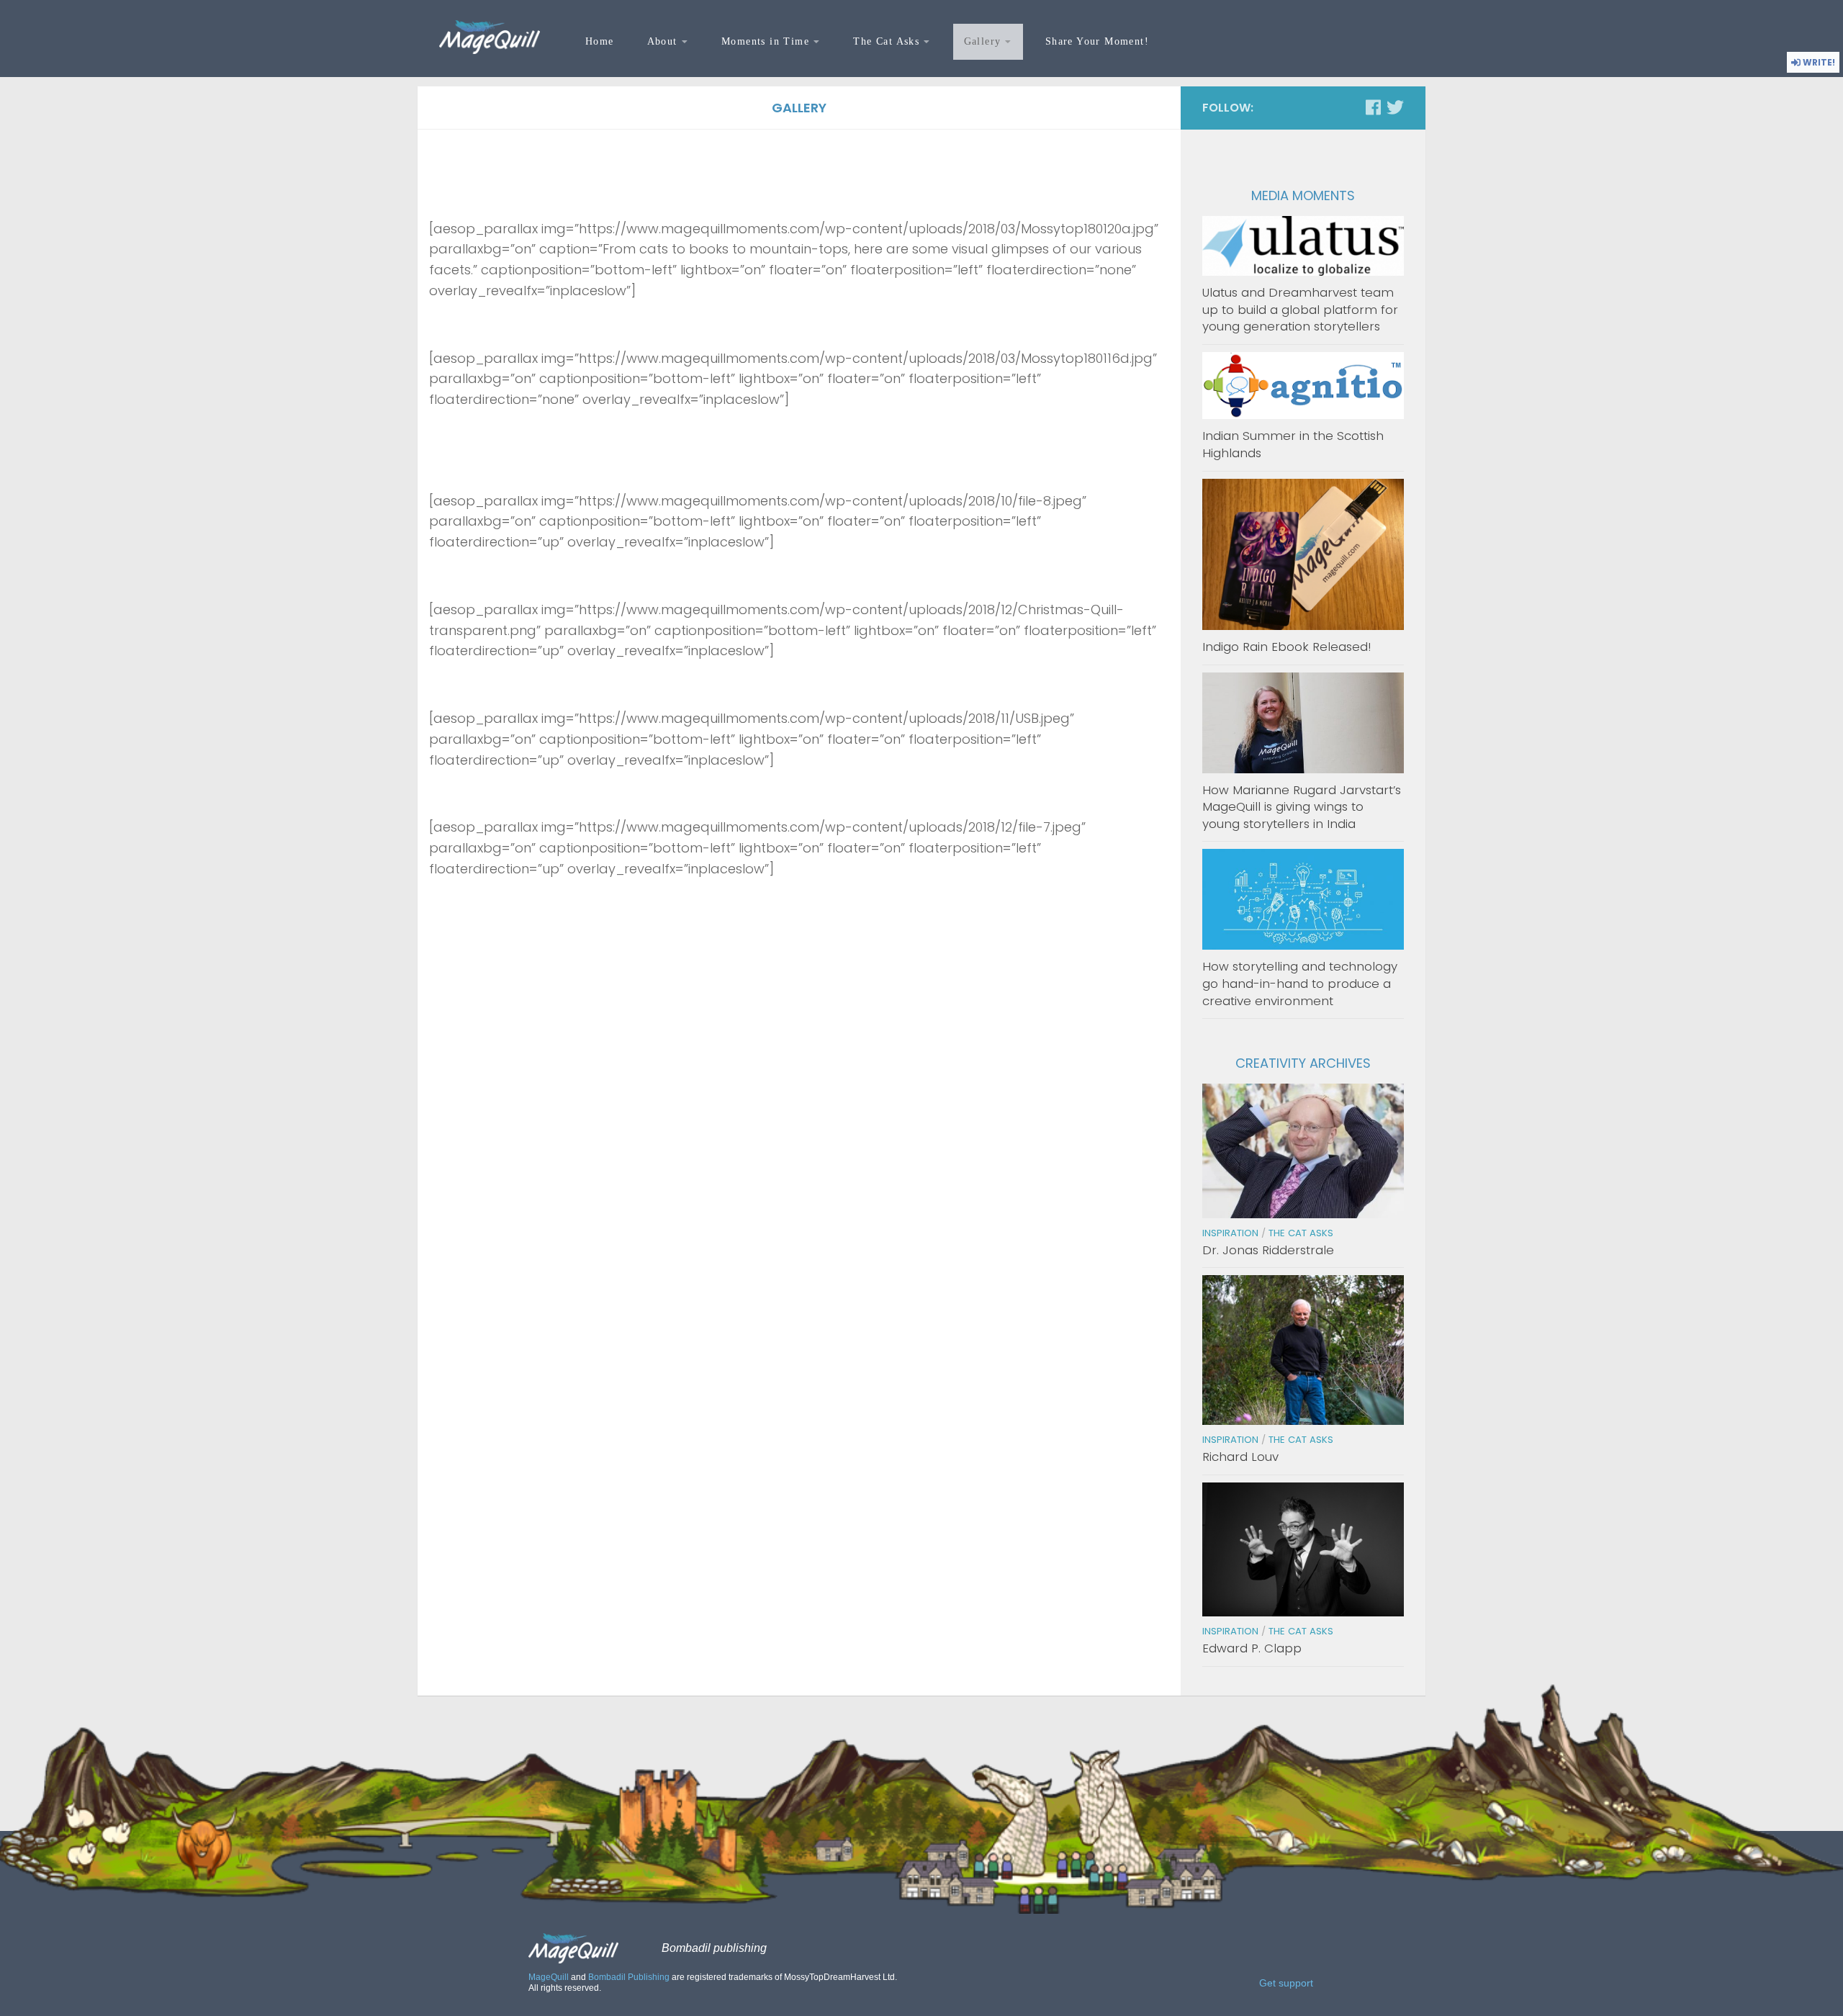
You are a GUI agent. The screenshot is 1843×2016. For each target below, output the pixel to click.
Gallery (983, 41)
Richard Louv (1240, 1457)
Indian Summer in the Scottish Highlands (1293, 444)
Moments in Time (765, 41)
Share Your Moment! (1097, 41)
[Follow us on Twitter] (1395, 107)
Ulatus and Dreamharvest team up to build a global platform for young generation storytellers (1300, 309)
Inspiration (1230, 1233)
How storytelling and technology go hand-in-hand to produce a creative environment (1300, 983)
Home (600, 41)
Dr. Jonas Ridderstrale (1268, 1250)
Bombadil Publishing (629, 1977)
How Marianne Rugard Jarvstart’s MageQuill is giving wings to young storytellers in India (1302, 807)
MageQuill (549, 1977)
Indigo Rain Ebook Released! (1287, 647)
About (662, 41)
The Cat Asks (886, 41)
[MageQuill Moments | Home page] (490, 37)
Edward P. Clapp (1252, 1648)
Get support (1286, 1984)
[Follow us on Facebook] (1373, 107)
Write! (1818, 62)
